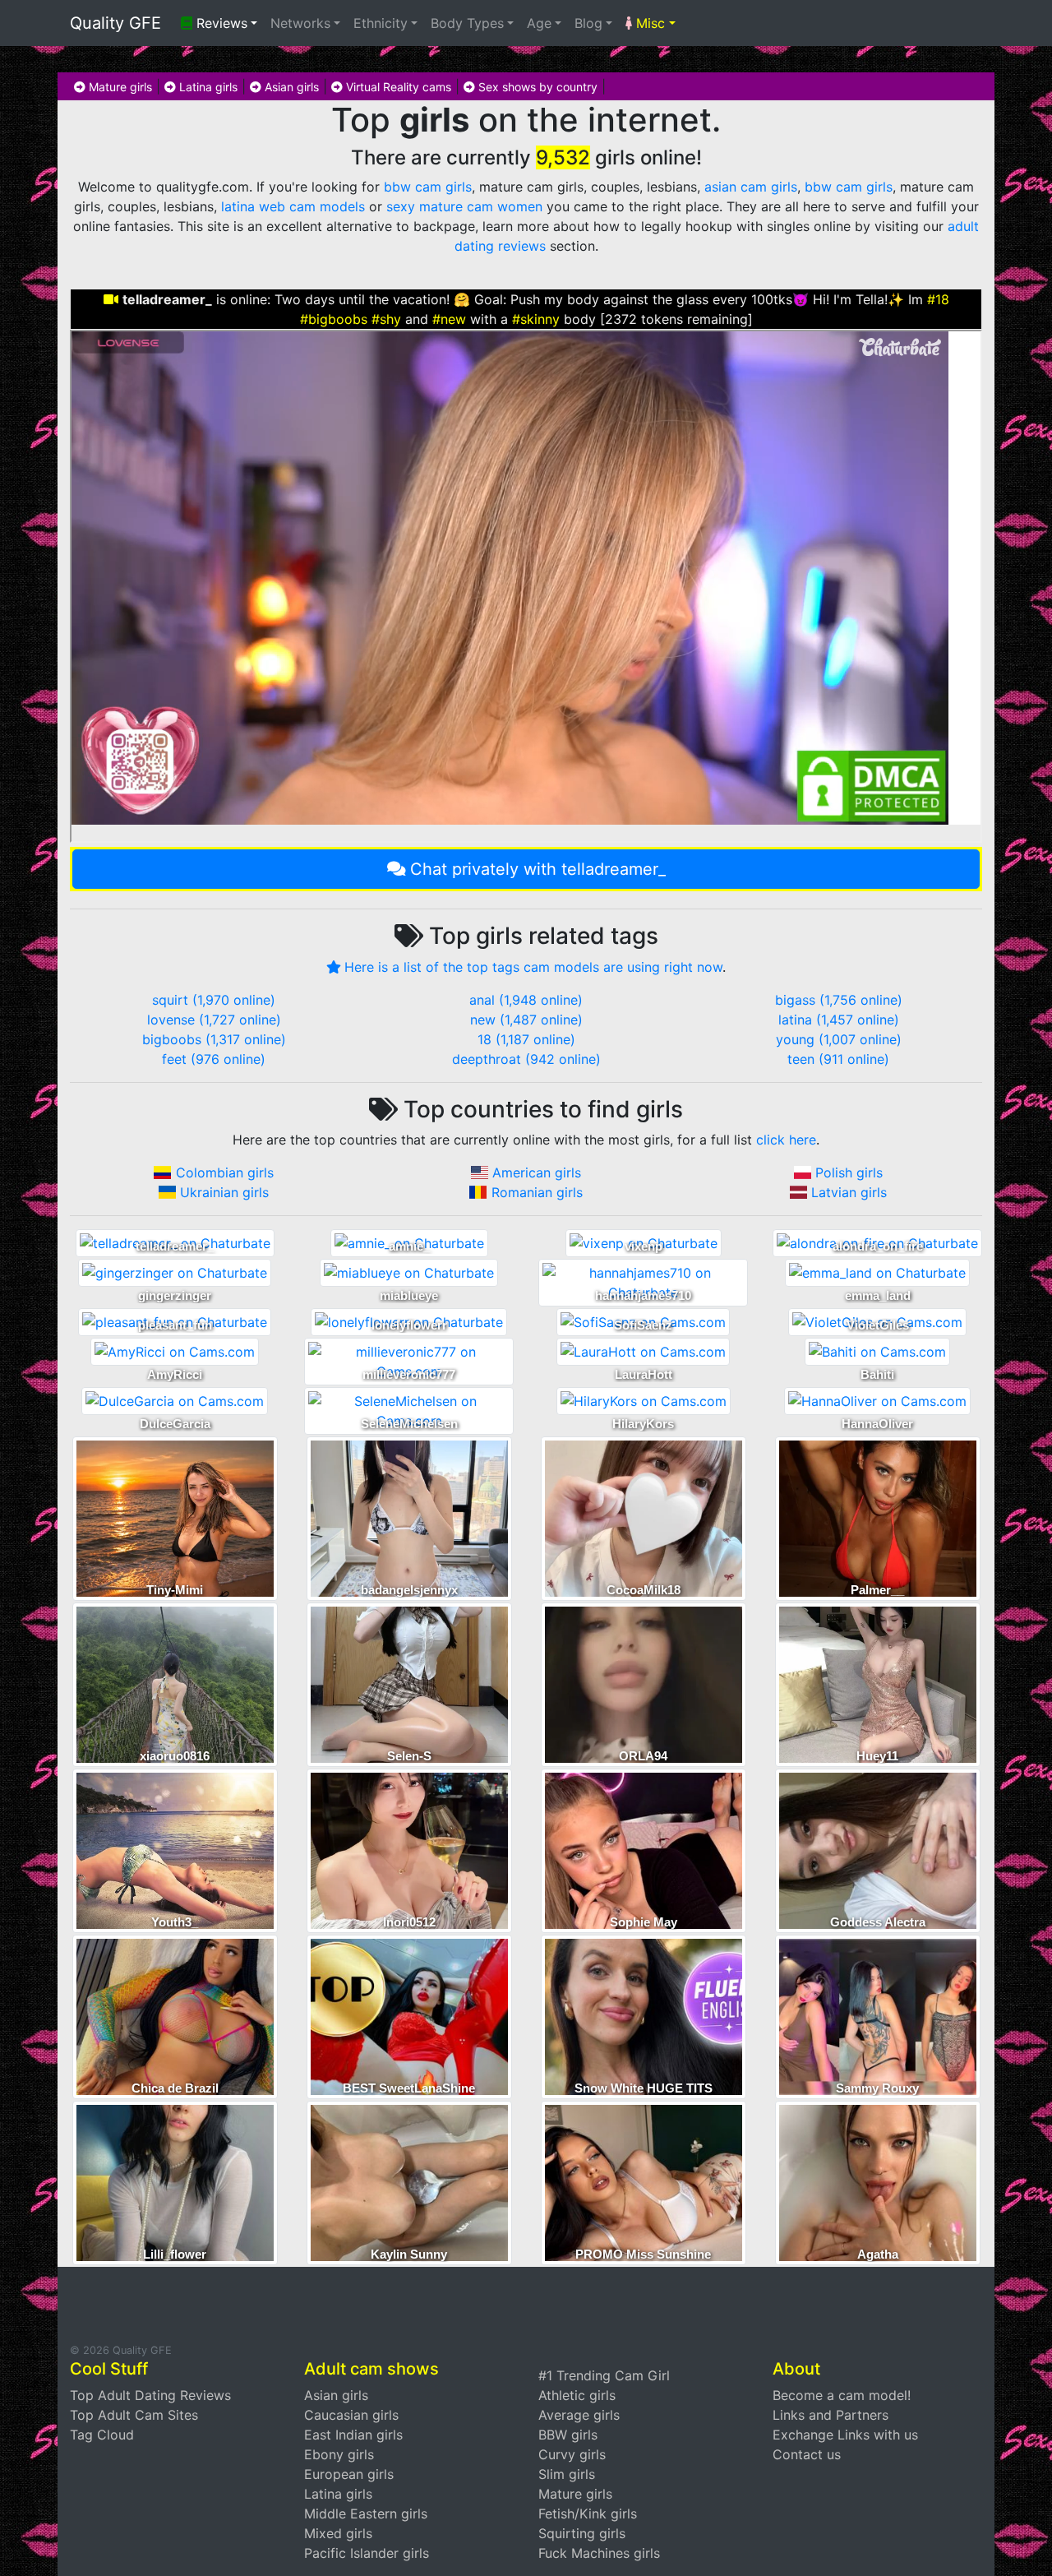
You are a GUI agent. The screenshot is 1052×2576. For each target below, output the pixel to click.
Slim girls (567, 2474)
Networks (300, 23)
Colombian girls (225, 1172)
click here (786, 1140)
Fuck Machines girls (599, 2553)
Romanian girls (537, 1192)
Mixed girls (338, 2533)
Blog (588, 23)
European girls (349, 2474)
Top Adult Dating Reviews (150, 2395)
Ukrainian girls (224, 1192)
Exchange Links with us (845, 2435)
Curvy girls (572, 2454)
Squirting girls (582, 2533)
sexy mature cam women (464, 206)
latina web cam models (293, 206)
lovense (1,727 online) (214, 1020)
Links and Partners (831, 2415)
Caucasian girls (351, 2415)
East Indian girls (353, 2435)
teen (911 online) (838, 1059)
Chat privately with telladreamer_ (538, 869)
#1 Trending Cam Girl (604, 2375)
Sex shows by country (536, 87)
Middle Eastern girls (366, 2514)
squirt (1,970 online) (214, 1000)
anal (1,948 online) (526, 1000)
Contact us (807, 2454)
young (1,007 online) (839, 1039)
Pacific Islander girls (367, 2553)
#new (449, 319)
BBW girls (568, 2435)
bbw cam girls (428, 187)
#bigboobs (334, 319)
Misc (648, 23)
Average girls (579, 2415)
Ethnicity (381, 23)
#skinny (536, 319)
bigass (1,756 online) (839, 1000)
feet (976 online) (214, 1059)
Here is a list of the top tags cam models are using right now (533, 967)
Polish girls (849, 1172)
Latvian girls (849, 1192)
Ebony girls (339, 2454)
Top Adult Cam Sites (134, 2415)
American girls (537, 1172)
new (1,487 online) (526, 1020)
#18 (938, 299)
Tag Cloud (102, 2435)
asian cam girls (751, 187)
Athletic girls (577, 2395)
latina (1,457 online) (839, 1020)
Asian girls (290, 87)
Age (539, 23)
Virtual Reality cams (397, 87)
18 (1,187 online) (526, 1039)
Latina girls (207, 87)
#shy (386, 319)
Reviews (220, 23)
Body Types (467, 23)
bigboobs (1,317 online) (214, 1039)
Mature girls (119, 87)
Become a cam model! (842, 2395)
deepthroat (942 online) (526, 1059)
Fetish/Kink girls (588, 2514)
